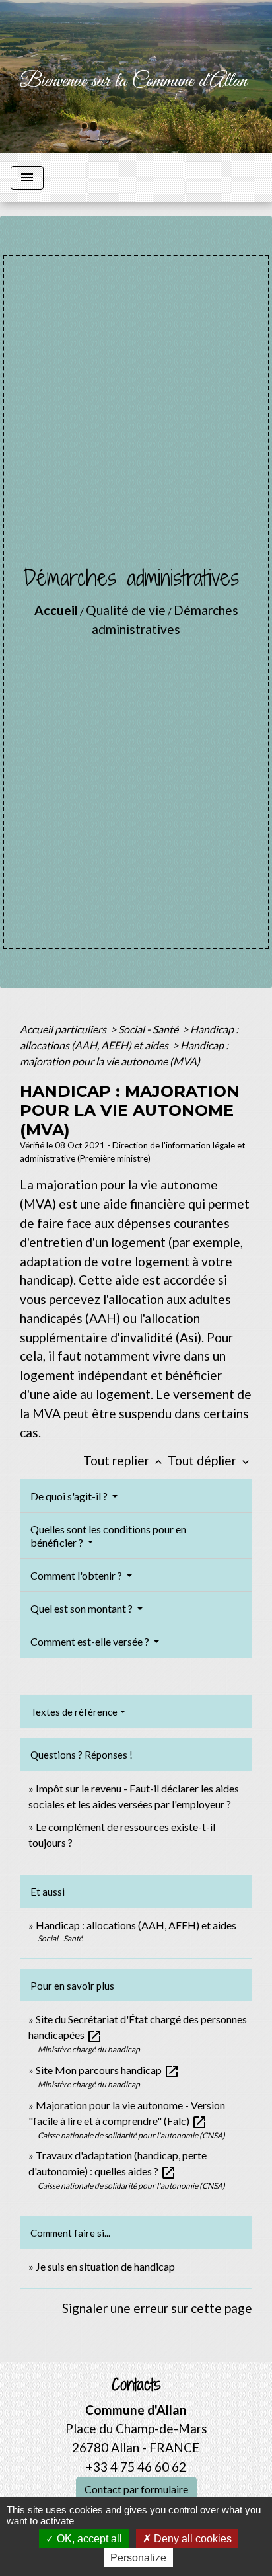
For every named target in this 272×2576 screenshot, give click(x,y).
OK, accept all (88, 2539)
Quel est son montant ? (83, 1608)
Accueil (56, 610)
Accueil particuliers (64, 1029)
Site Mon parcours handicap (108, 2070)
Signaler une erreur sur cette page (157, 2308)
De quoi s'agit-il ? (70, 1496)
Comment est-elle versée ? (91, 1641)
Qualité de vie (126, 610)
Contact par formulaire (136, 2489)
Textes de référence (74, 1712)
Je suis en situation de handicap (105, 2266)
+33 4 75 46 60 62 (136, 2467)
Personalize (138, 2558)
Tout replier (124, 1460)
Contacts (136, 2385)
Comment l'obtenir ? (77, 1575)
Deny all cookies (191, 2539)
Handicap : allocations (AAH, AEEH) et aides (136, 1925)
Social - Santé (149, 1029)
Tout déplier (210, 1460)
